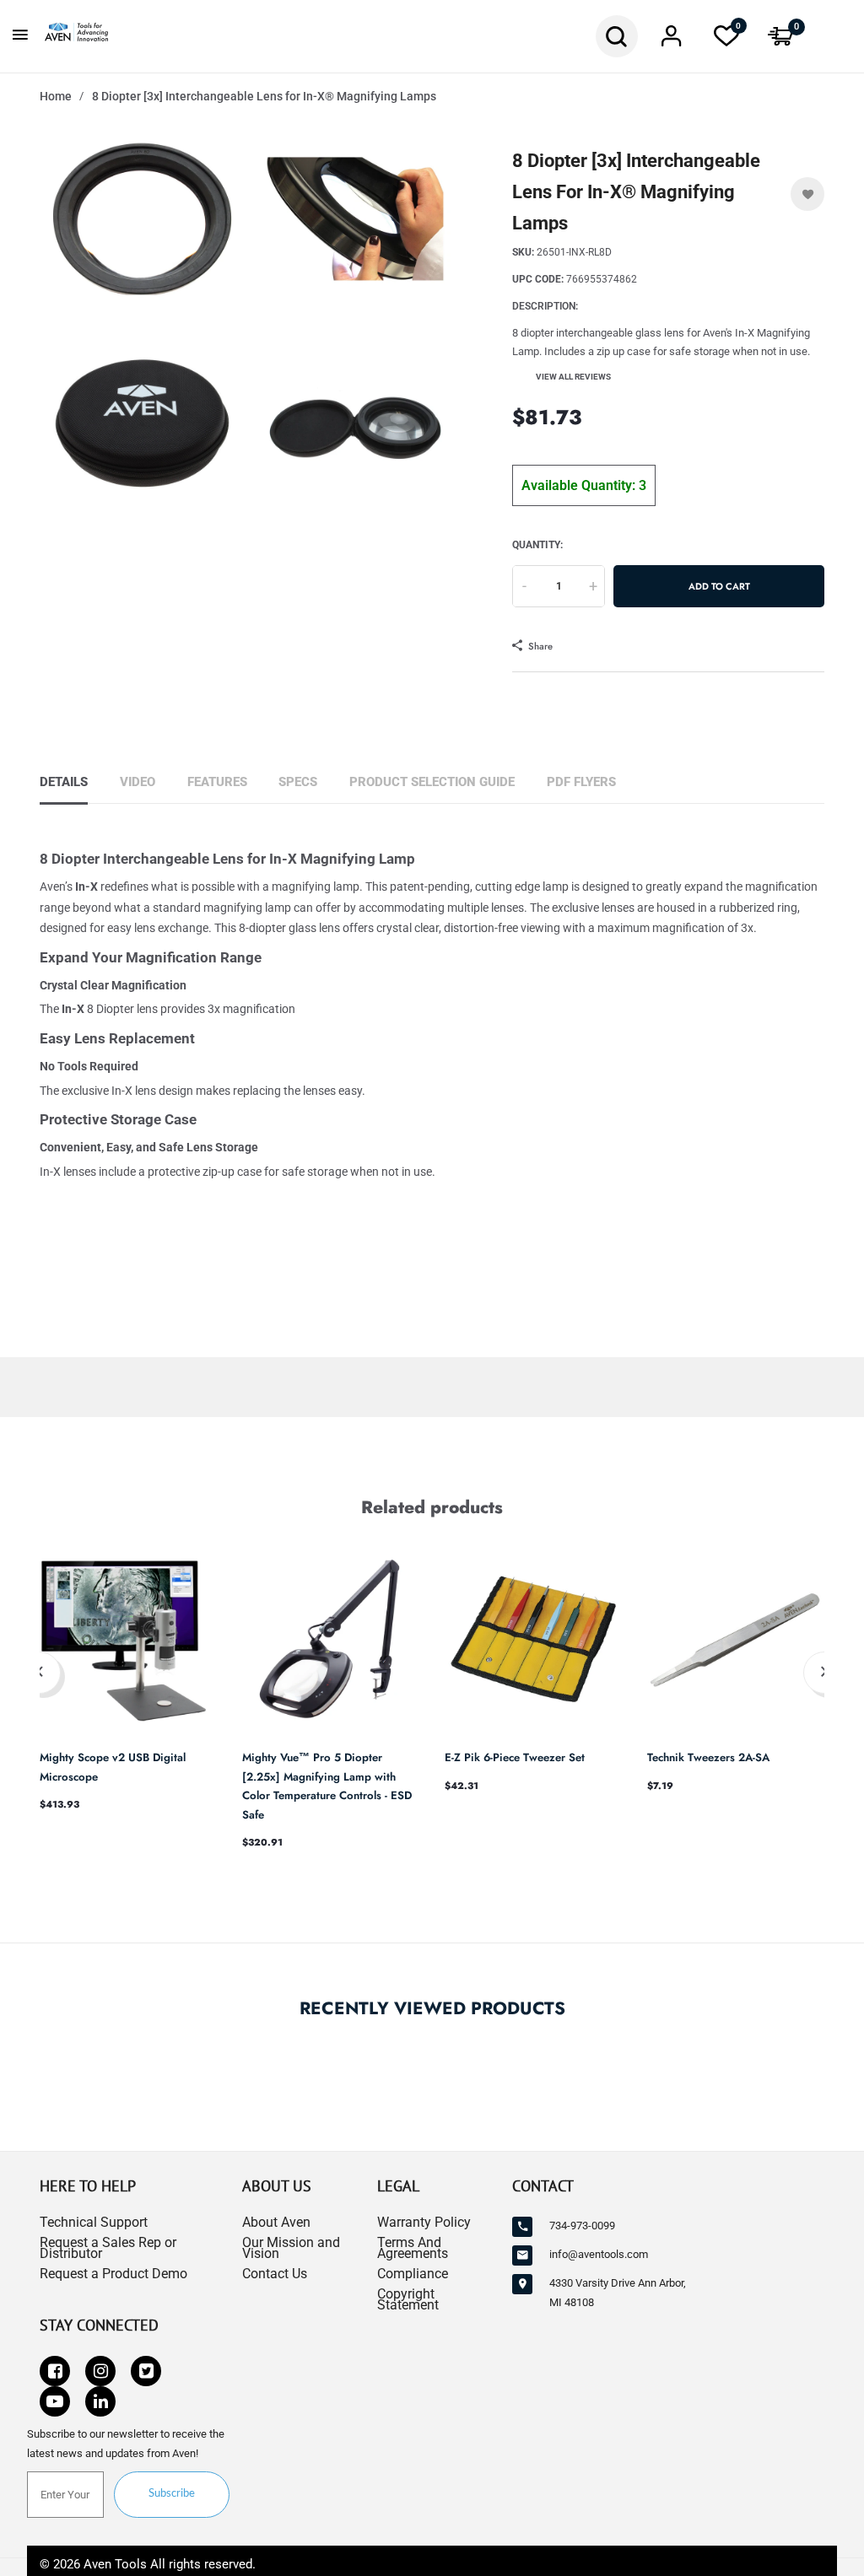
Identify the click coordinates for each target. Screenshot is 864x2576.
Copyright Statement (408, 2299)
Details (64, 782)
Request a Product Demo (113, 2274)
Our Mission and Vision (291, 2248)
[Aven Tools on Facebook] (55, 2371)
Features (217, 782)
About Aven (276, 2222)
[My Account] (672, 41)
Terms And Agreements (413, 2248)
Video (138, 782)
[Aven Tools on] (100, 2401)
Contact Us (275, 2274)
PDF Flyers (581, 782)
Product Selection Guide (432, 782)
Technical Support (94, 2222)
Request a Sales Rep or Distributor (108, 2248)
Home (56, 96)
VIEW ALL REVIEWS (573, 377)
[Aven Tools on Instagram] (100, 2371)
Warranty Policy (424, 2222)
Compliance (413, 2274)
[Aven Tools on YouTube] (55, 2401)
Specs (298, 782)
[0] (726, 41)
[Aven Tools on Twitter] (146, 2371)
